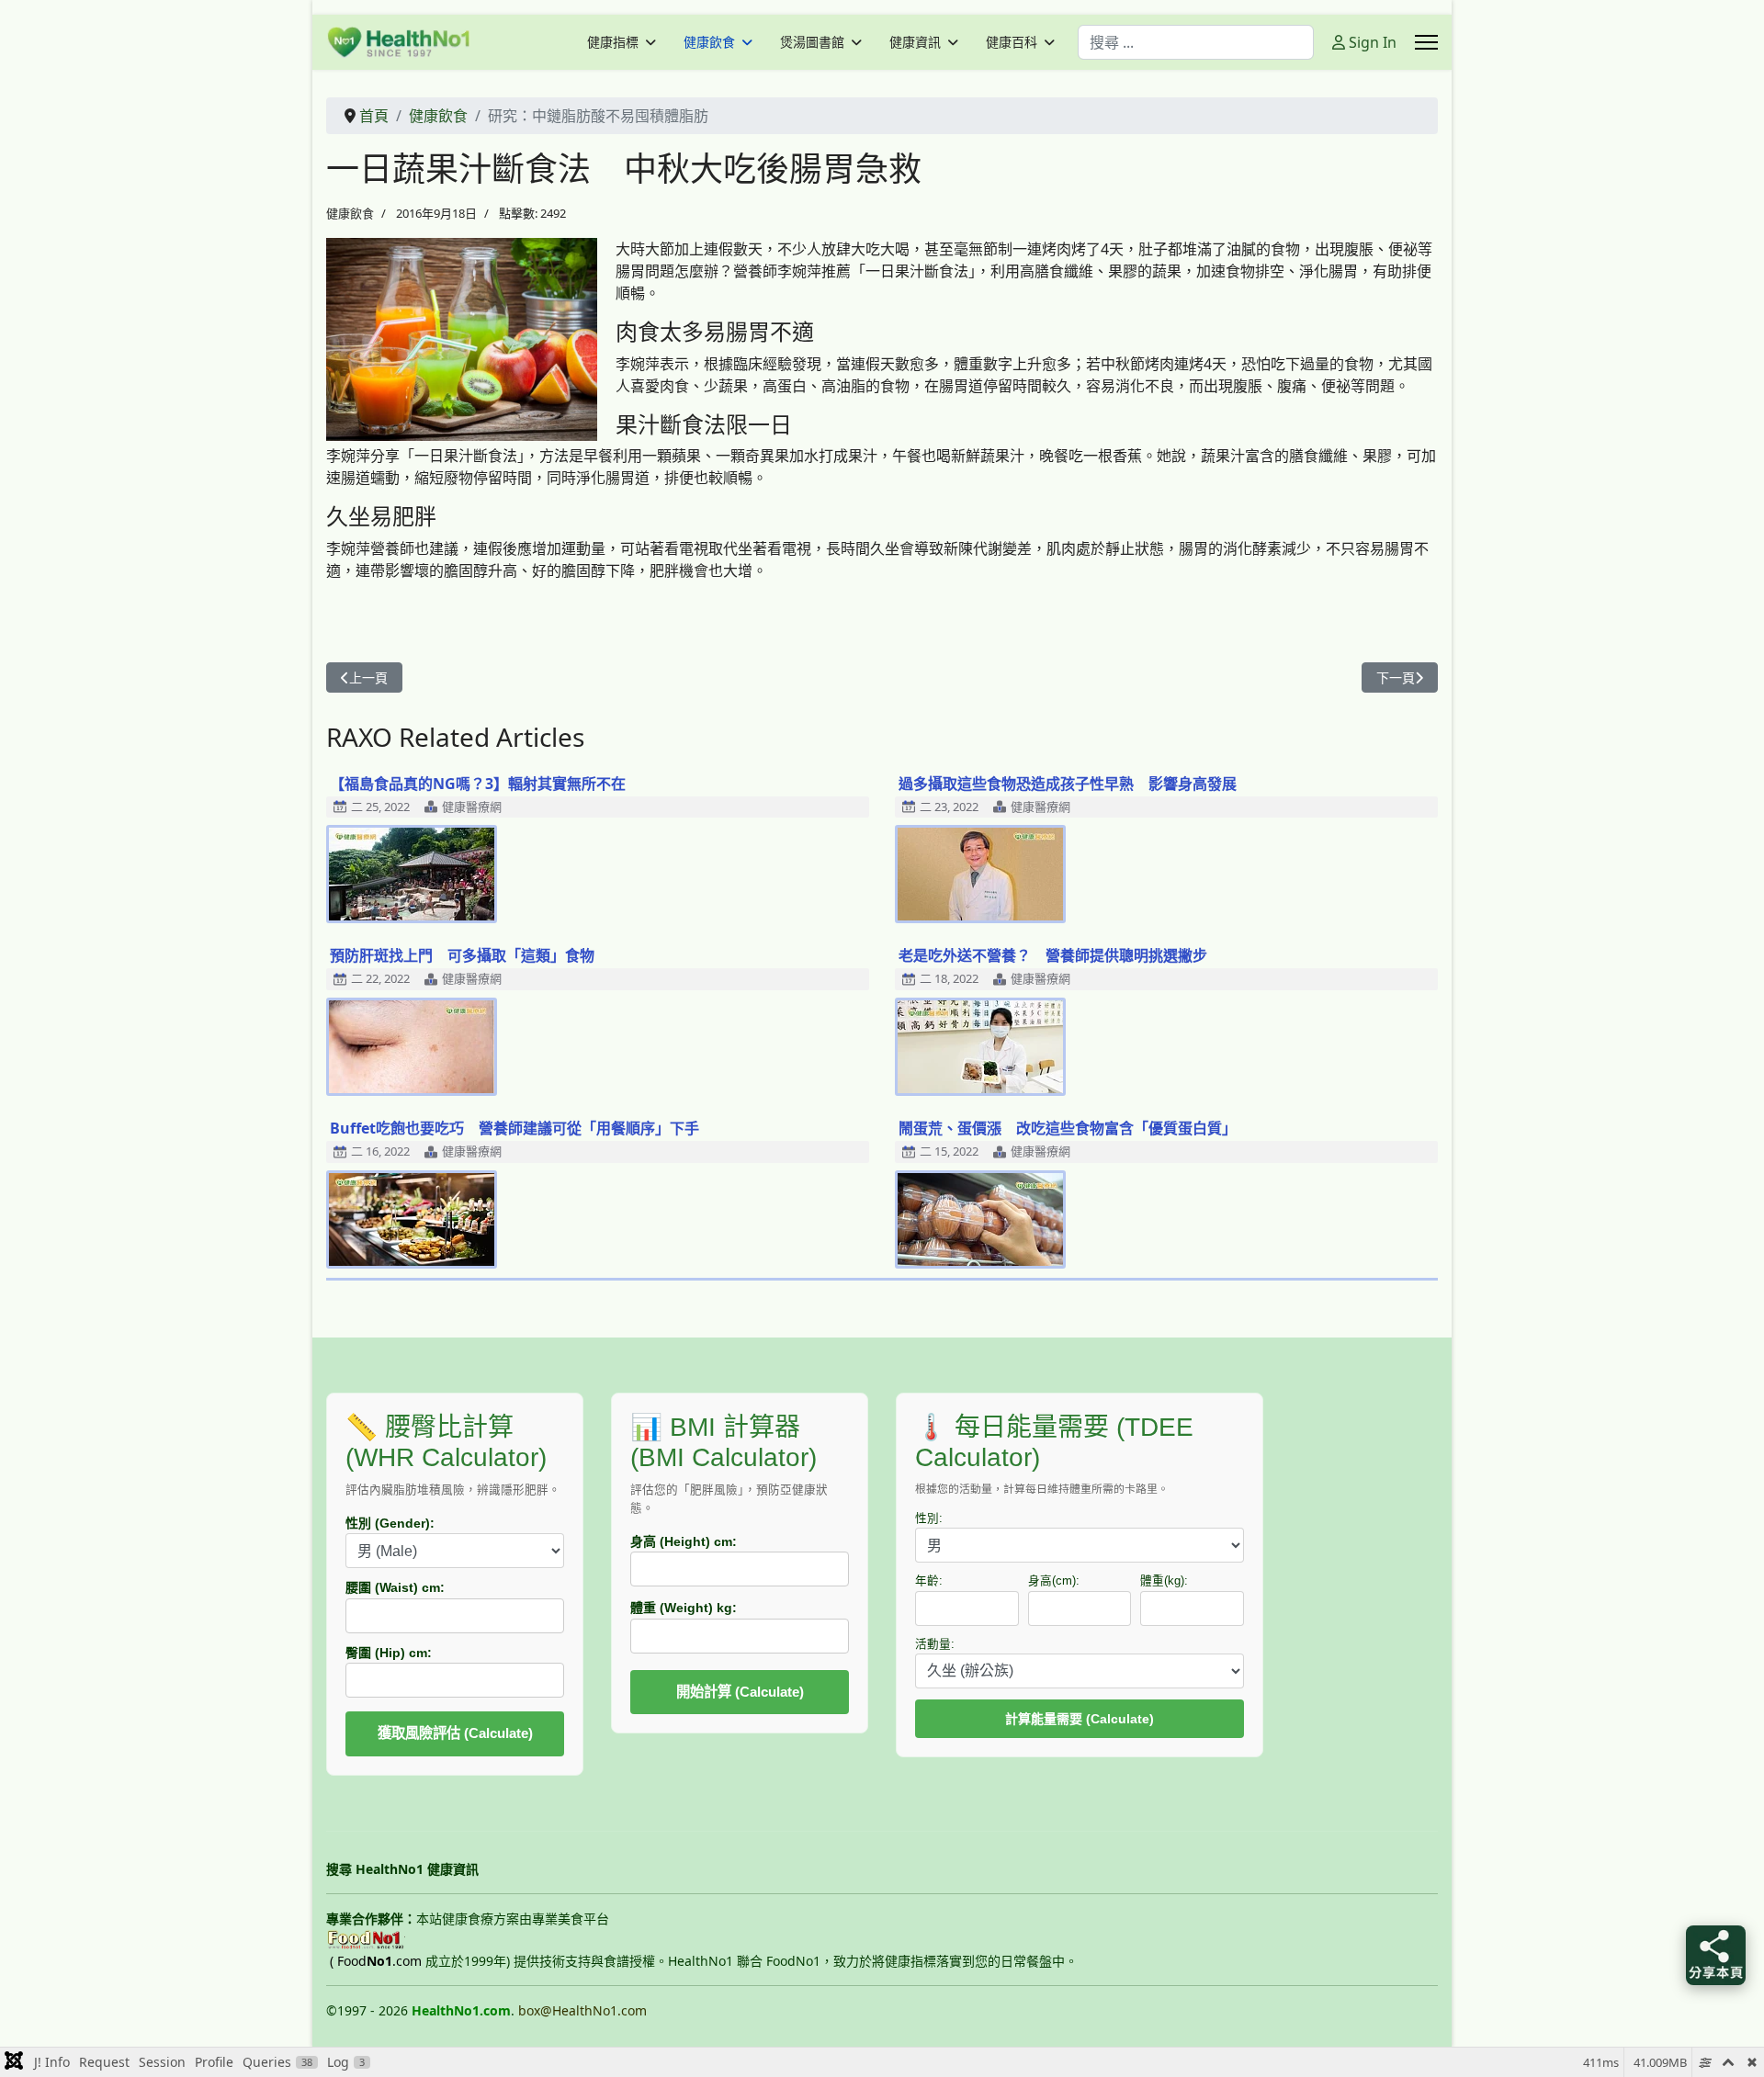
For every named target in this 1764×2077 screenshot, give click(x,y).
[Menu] (1426, 42)
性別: (929, 1518)
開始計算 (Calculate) (740, 1692)
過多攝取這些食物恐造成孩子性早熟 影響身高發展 (1068, 784)
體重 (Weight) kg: (684, 1608)
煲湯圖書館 (812, 42)
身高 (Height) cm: (684, 1541)
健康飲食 (709, 42)
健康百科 (1012, 42)
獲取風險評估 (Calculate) (455, 1733)
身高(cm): (1054, 1581)
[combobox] (1196, 42)
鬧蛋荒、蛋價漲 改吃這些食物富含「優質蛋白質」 (1068, 1128)
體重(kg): (1164, 1581)
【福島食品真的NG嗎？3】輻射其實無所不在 (478, 784)
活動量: (935, 1644)
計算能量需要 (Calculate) (1080, 1719)
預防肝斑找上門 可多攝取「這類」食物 (462, 955)
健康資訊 (915, 42)
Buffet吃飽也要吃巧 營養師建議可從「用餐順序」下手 (514, 1128)
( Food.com (376, 1961)
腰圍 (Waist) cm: (395, 1587)
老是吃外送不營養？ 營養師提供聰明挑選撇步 (1053, 955)
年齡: (929, 1581)
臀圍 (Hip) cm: (389, 1653)
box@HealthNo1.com (582, 2010)
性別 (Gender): (390, 1523)
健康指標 (613, 42)
